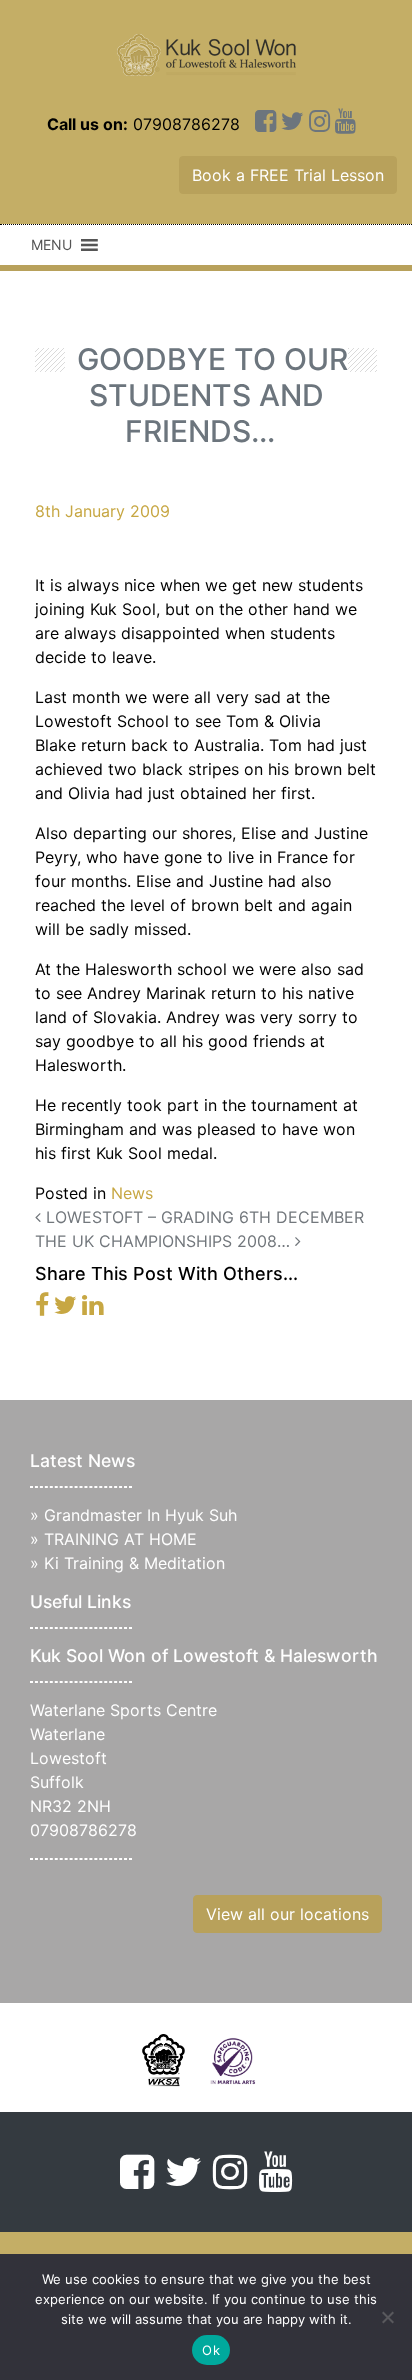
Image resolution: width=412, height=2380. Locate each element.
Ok (211, 2350)
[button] (51, 245)
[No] (387, 2317)
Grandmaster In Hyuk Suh (140, 1515)
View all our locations (287, 1914)
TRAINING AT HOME (120, 1539)
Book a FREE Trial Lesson (288, 175)
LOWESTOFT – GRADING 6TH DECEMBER (202, 1217)
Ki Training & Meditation (134, 1563)
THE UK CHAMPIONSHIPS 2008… (165, 1241)
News (132, 1193)
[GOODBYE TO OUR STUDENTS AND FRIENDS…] (42, 1308)
